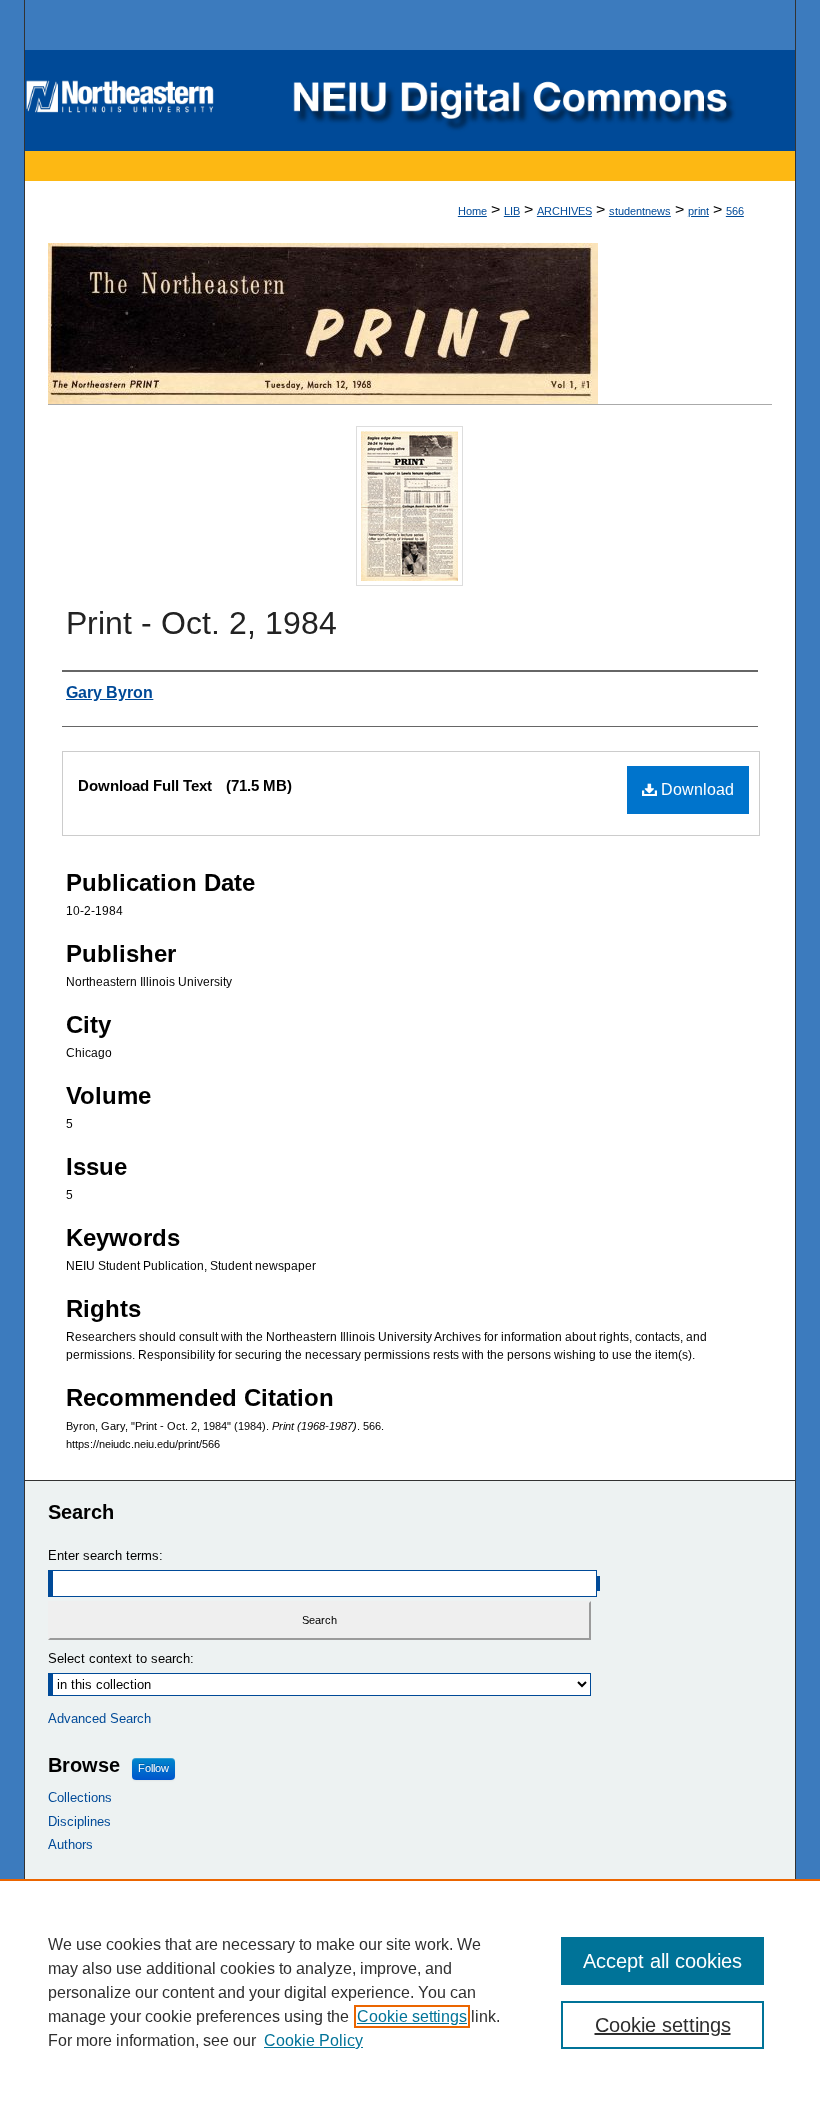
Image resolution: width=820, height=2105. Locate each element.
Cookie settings (412, 2016)
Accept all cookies (662, 1961)
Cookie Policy (313, 2040)
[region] (410, 1992)
